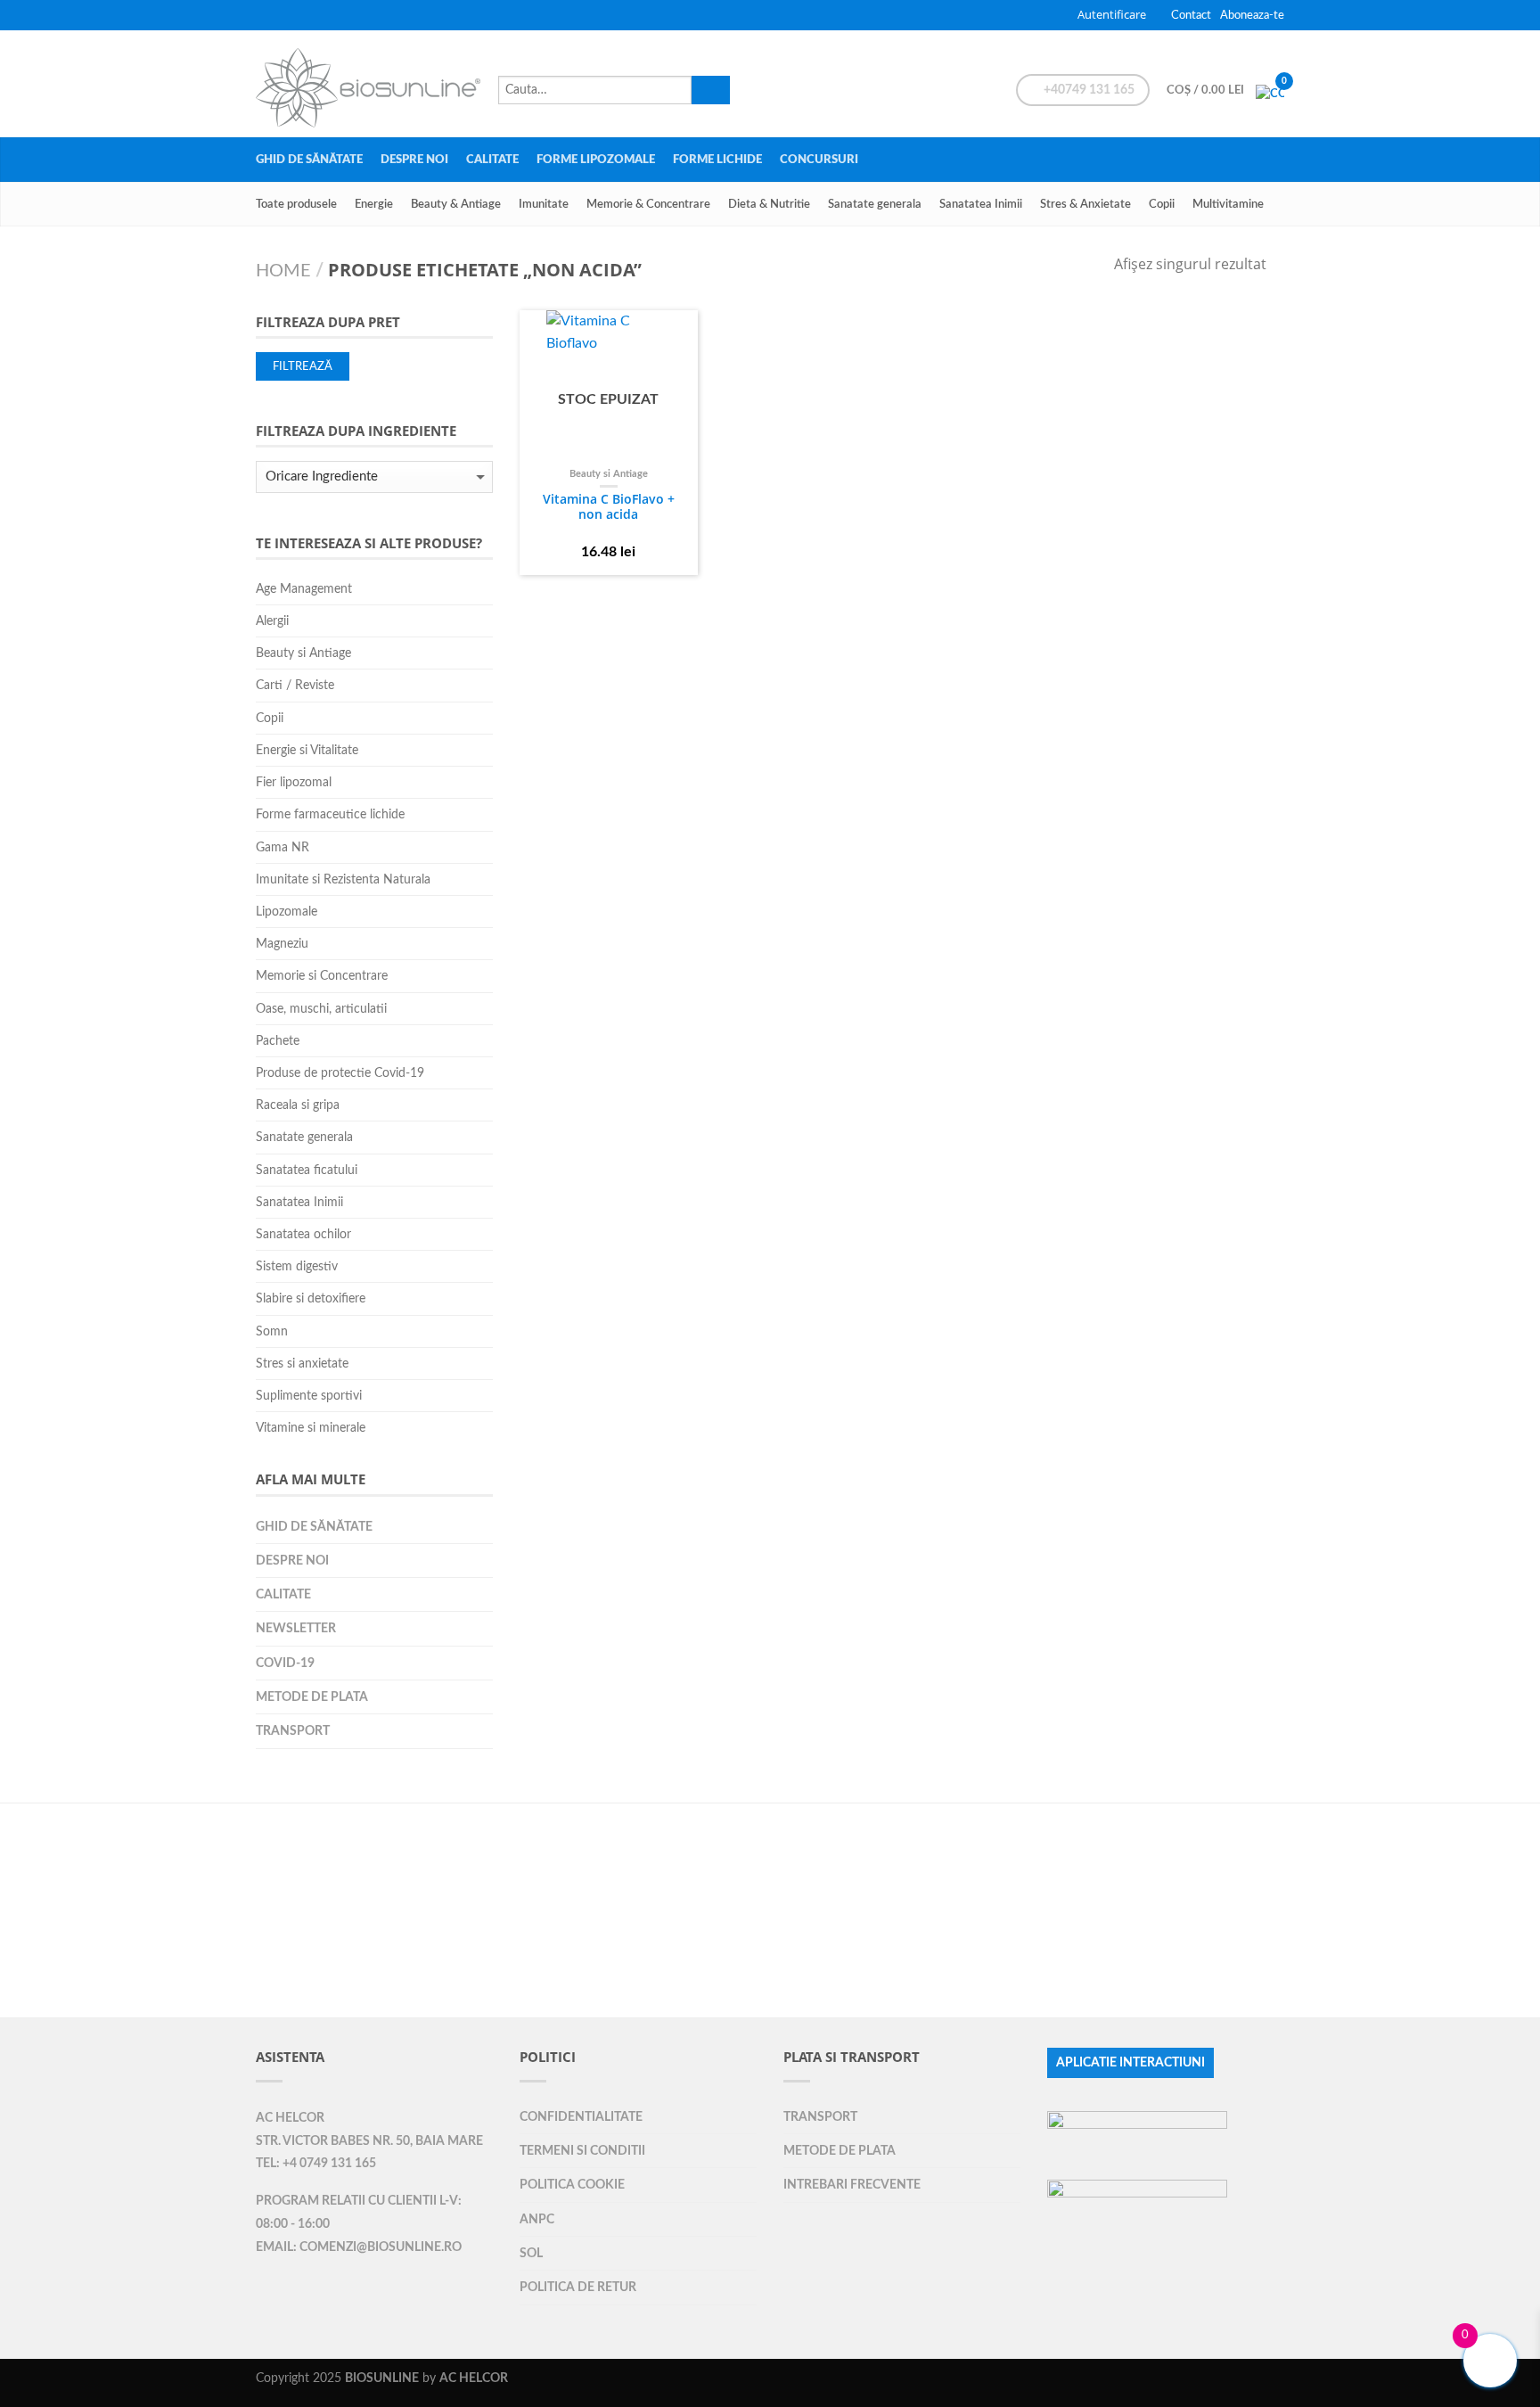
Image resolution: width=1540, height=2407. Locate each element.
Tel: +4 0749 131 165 (316, 2164)
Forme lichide (717, 160)
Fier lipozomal (294, 782)
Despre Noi (414, 160)
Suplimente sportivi (309, 1396)
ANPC (537, 2219)
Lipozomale (287, 912)
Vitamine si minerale (311, 1428)
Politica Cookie (572, 2185)
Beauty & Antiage (456, 204)
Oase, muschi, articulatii (321, 1009)
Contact (1191, 15)
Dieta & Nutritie (769, 204)
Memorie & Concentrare (648, 204)
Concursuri (819, 160)
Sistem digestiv (297, 1266)
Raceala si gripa (298, 1105)
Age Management (304, 589)
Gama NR (283, 847)
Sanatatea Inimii (981, 204)
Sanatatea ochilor (303, 1234)
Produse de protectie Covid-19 (340, 1073)
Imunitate (544, 204)
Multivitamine (1228, 204)
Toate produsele (296, 204)
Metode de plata (312, 1697)
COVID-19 (285, 1663)
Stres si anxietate (302, 1364)
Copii (1162, 204)
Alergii (272, 621)
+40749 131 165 (1088, 90)
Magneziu (282, 944)
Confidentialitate (581, 2117)
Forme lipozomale (596, 160)
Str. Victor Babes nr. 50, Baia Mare (369, 2141)
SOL (531, 2253)
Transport (293, 1731)
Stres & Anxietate (1085, 204)
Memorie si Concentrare (322, 976)
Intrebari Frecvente (852, 2185)
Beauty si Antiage (609, 474)
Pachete (278, 1041)
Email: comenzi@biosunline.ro (359, 2247)
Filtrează (303, 366)
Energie (374, 204)
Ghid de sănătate (309, 160)
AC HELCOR (290, 2118)
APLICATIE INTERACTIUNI (1130, 2063)
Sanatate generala (875, 204)
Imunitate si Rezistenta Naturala (343, 879)
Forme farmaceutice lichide (330, 814)
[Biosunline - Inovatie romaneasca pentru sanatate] (368, 83)
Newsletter (296, 1628)
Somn (272, 1331)
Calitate (492, 160)
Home (283, 271)
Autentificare (1112, 14)
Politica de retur (578, 2287)
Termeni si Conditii (582, 2151)
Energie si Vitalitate (307, 750)
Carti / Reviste (295, 685)
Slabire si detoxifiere (311, 1298)
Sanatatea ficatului (307, 1170)
